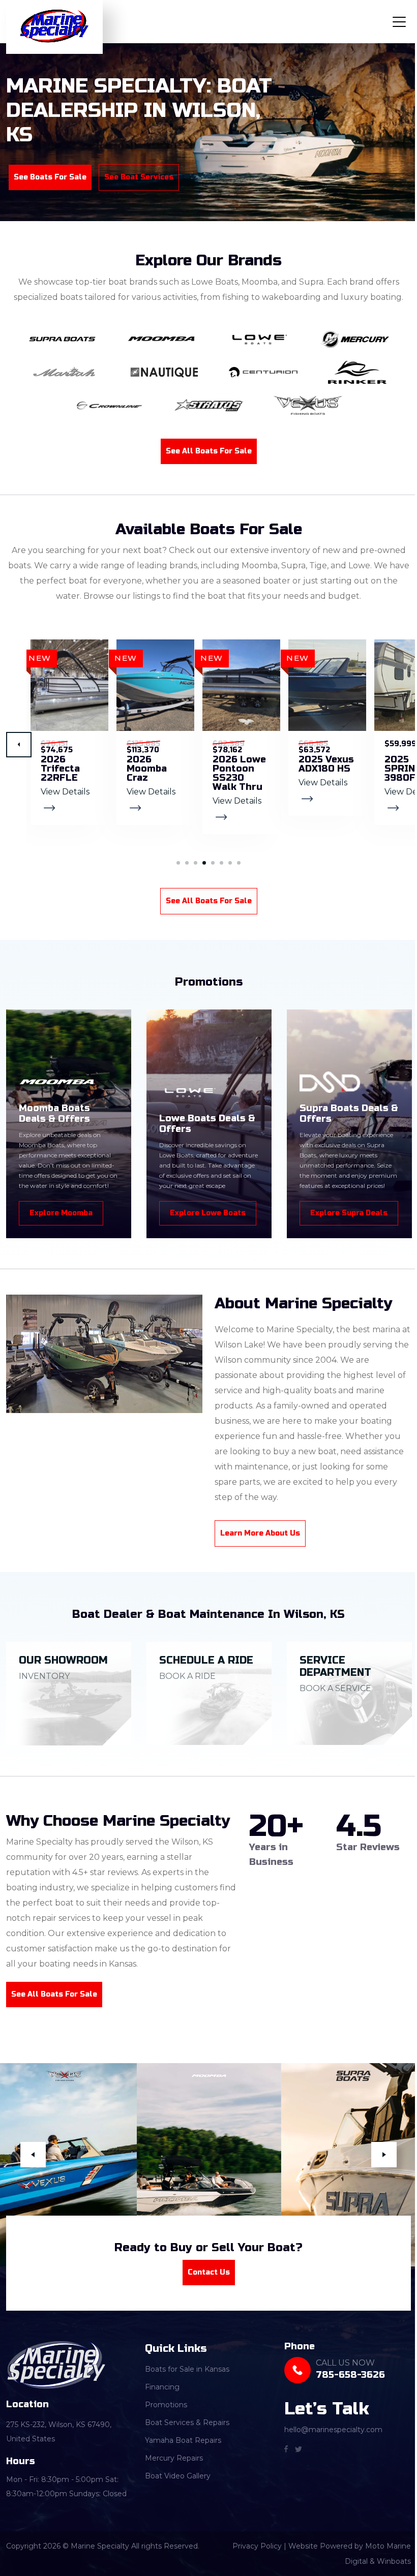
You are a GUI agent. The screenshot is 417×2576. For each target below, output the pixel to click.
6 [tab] (218, 863)
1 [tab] (175, 863)
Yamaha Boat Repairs (181, 2436)
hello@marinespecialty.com (328, 2426)
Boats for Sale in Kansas (185, 2365)
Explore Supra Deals (349, 1213)
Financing (160, 2383)
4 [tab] (201, 863)
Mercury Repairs (171, 2454)
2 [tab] (183, 863)
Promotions (163, 2401)
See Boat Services (139, 177)
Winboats (386, 2558)
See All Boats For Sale (205, 451)
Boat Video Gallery (175, 2472)
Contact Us (205, 2268)
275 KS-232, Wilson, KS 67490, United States (59, 2428)
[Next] (19, 745)
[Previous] (33, 2153)
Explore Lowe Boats (208, 1213)
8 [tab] (235, 863)
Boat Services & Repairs (185, 2418)
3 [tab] (192, 863)
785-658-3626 (345, 2371)
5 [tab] (209, 863)
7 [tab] (227, 863)
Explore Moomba (61, 1213)
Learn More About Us (257, 1533)
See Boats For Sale (50, 177)
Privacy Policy (249, 2542)
